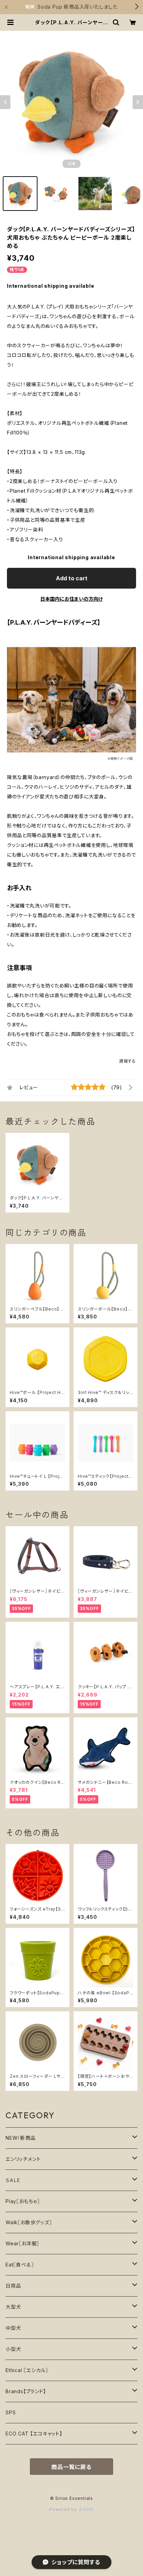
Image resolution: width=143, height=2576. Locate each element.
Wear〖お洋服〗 (22, 2243)
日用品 (13, 2286)
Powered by (64, 2509)
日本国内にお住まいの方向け (71, 599)
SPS (11, 2412)
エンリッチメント (23, 2159)
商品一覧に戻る (71, 2467)
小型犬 (13, 2349)
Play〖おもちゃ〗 (23, 2201)
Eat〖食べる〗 (20, 2265)
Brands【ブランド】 (26, 2391)
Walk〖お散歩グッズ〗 (29, 2222)
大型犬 (13, 2307)
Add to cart (72, 578)
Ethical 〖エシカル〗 (27, 2370)
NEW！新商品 (21, 2138)
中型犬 (13, 2328)
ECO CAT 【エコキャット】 (34, 2434)
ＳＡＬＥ (13, 2180)
